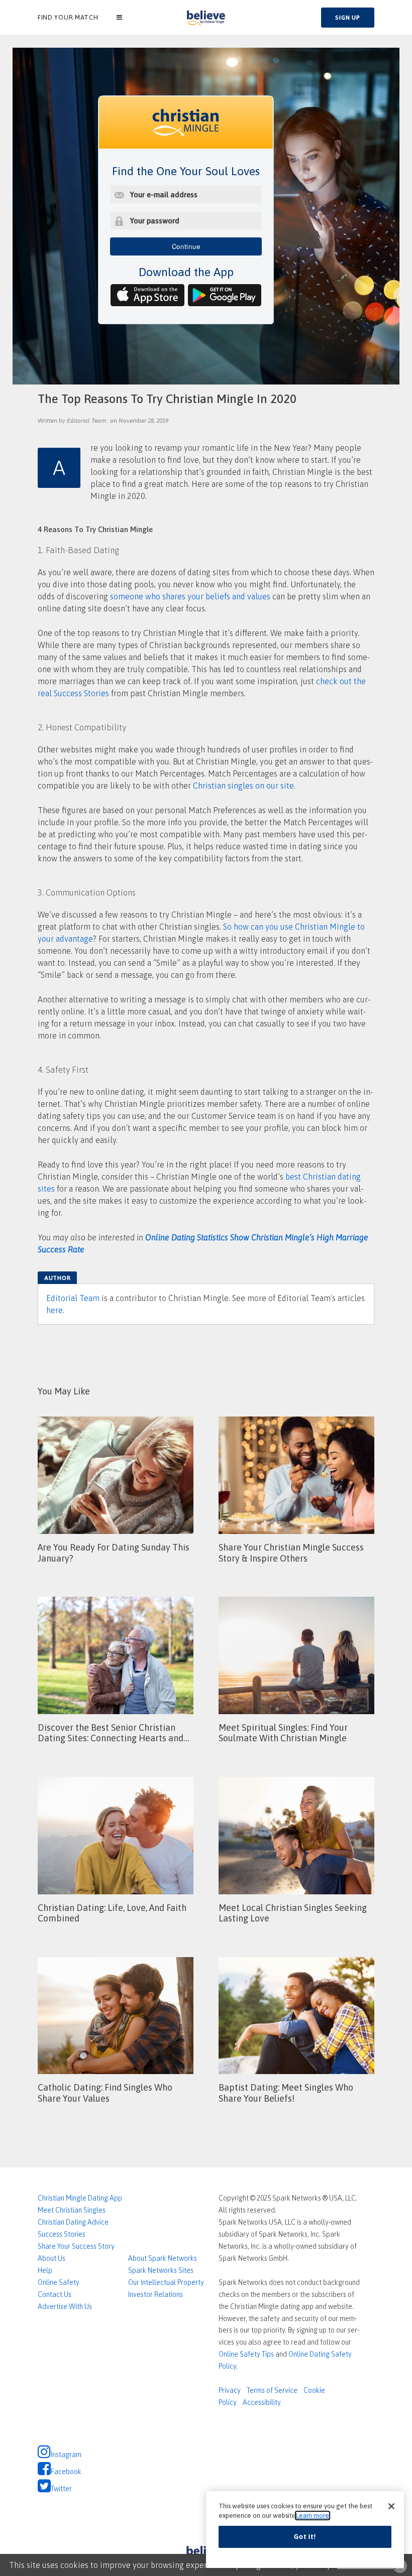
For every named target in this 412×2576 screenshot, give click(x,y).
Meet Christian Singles (72, 2210)
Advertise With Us (65, 2306)
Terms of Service (272, 2390)
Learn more (313, 2516)
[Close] (391, 2506)
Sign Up (347, 18)
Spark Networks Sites (161, 2270)
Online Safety (59, 2282)
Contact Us (55, 2294)
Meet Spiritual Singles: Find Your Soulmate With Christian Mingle (283, 1733)
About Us (51, 2258)
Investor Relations (156, 2294)
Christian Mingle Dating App (80, 2198)
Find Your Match (68, 17)
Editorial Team (73, 1298)
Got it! (305, 2537)
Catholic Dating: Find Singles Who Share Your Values (105, 2093)
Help (45, 2270)
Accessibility (262, 2402)
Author (57, 1278)
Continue (186, 246)
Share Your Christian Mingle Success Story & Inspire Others (291, 1553)
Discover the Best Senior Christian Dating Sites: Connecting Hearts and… (113, 1733)
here (55, 1310)
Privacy (230, 2390)
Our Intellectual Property (166, 2282)
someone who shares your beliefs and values (190, 596)
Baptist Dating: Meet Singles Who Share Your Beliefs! (286, 2093)
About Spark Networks (163, 2258)
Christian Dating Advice (73, 2222)
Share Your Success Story (76, 2246)
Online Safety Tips (246, 2354)
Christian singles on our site (243, 786)
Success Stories (62, 2234)
